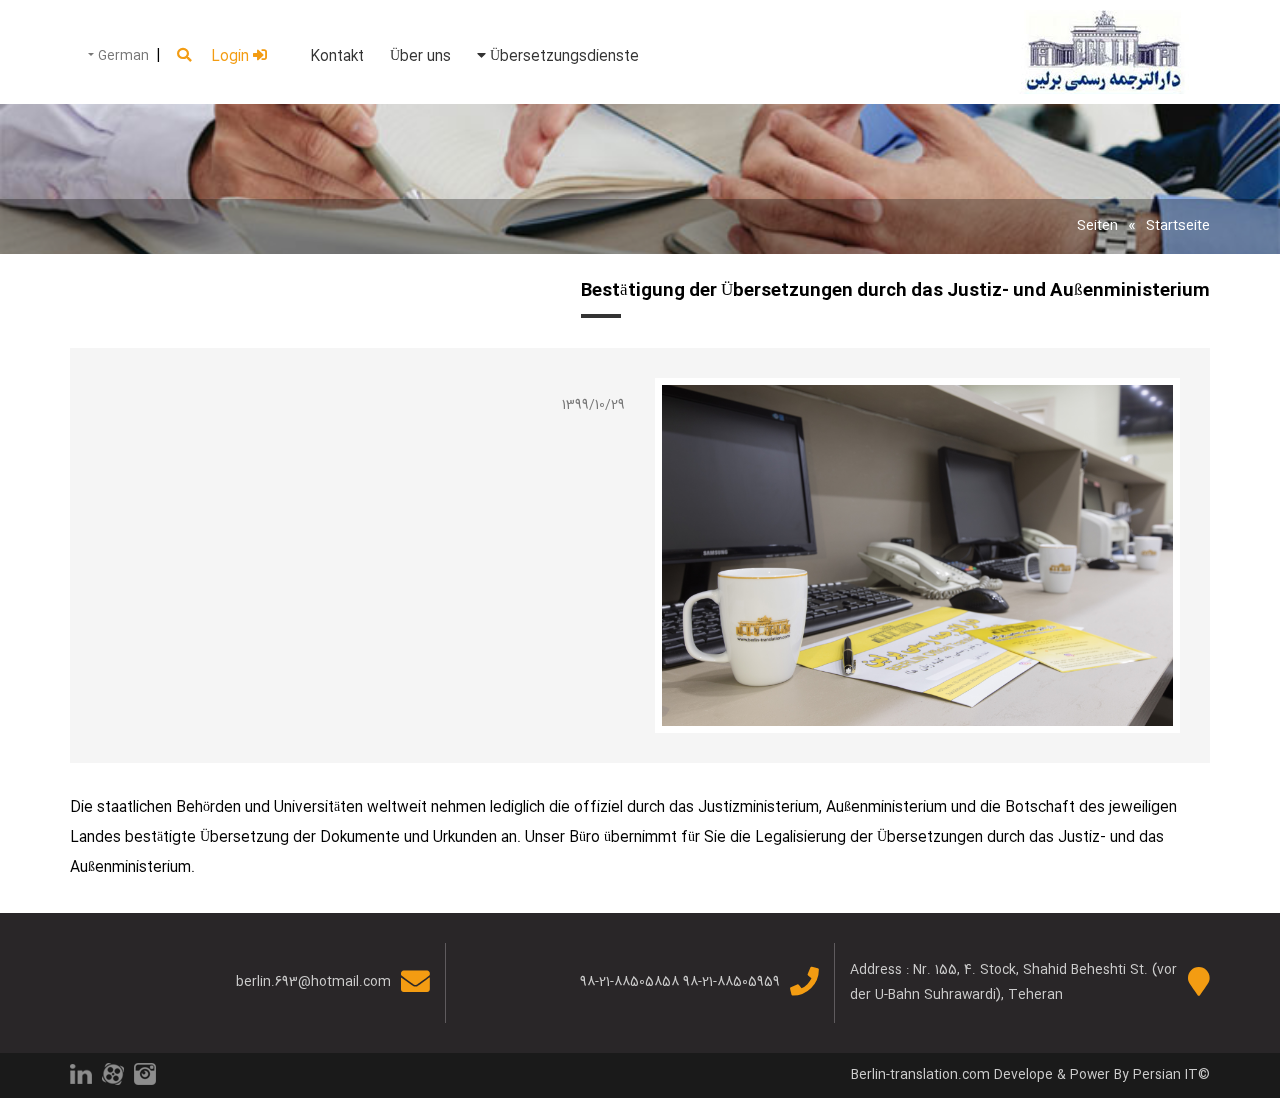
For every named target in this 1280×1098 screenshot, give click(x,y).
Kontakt (337, 57)
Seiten (1097, 226)
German (121, 56)
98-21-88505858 (629, 982)
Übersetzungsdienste (562, 57)
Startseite (1178, 226)
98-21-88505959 (731, 982)
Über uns (420, 57)
